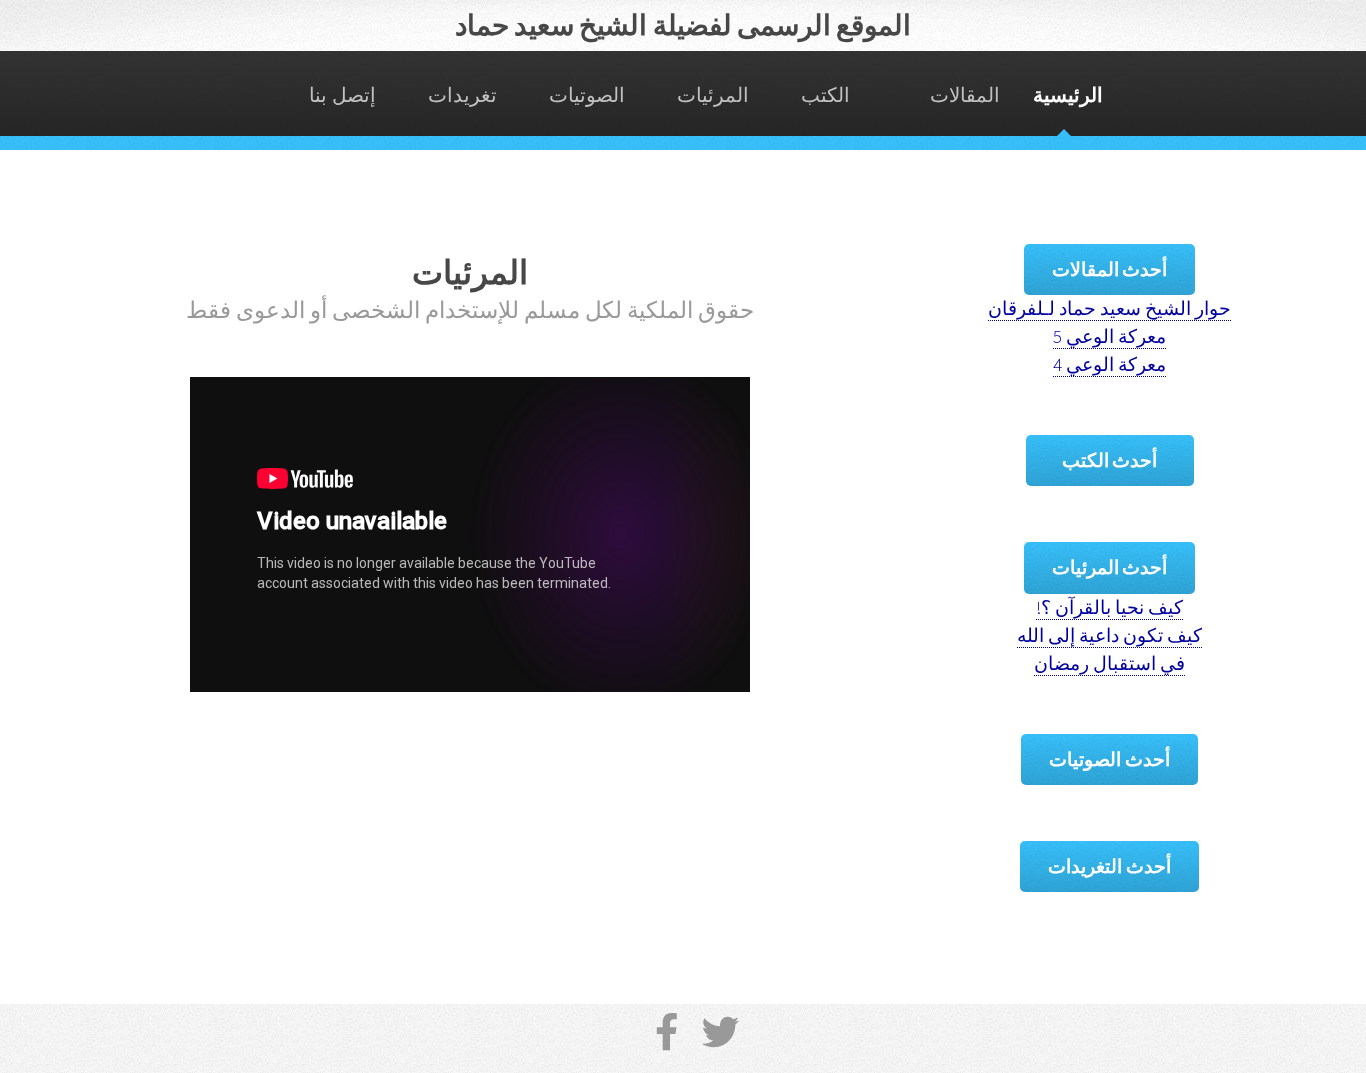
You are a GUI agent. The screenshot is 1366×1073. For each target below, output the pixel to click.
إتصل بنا (342, 95)
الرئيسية (1068, 95)
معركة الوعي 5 (1109, 336)
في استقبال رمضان (1109, 663)
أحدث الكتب (1110, 460)
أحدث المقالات (1110, 269)
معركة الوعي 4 (1109, 364)
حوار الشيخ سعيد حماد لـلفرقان (1109, 308)
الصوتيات (587, 95)
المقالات (965, 95)
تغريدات (462, 95)
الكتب (825, 95)
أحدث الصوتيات (1109, 759)
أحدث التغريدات (1109, 866)
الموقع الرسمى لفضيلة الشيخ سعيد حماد (683, 25)
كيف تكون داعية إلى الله (1109, 635)
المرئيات (713, 95)
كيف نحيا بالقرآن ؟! (1109, 607)
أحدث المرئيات (1110, 567)
